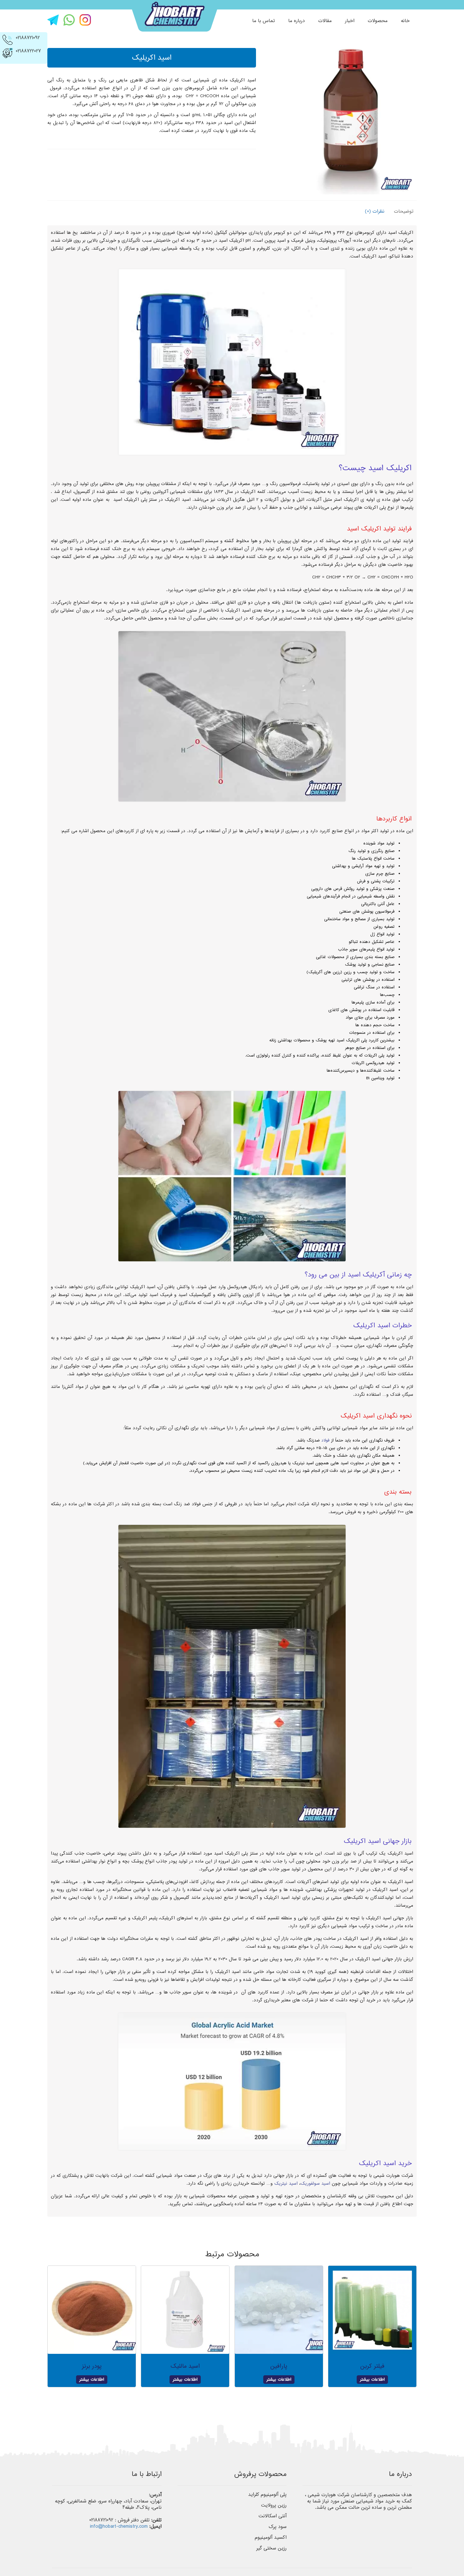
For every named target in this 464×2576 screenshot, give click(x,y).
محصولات (378, 21)
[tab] (402, 211)
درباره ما (297, 21)
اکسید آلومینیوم (271, 2538)
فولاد (325, 1440)
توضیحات (404, 211)
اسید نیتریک (286, 2183)
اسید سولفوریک (315, 2183)
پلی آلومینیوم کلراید (267, 2495)
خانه (405, 21)
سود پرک (278, 2527)
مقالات (325, 21)
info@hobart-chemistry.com (119, 2526)
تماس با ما (264, 21)
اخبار (350, 21)
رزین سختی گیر (271, 2548)
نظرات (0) (375, 211)
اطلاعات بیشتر (372, 2380)
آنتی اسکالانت (273, 2516)
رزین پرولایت (274, 2505)
